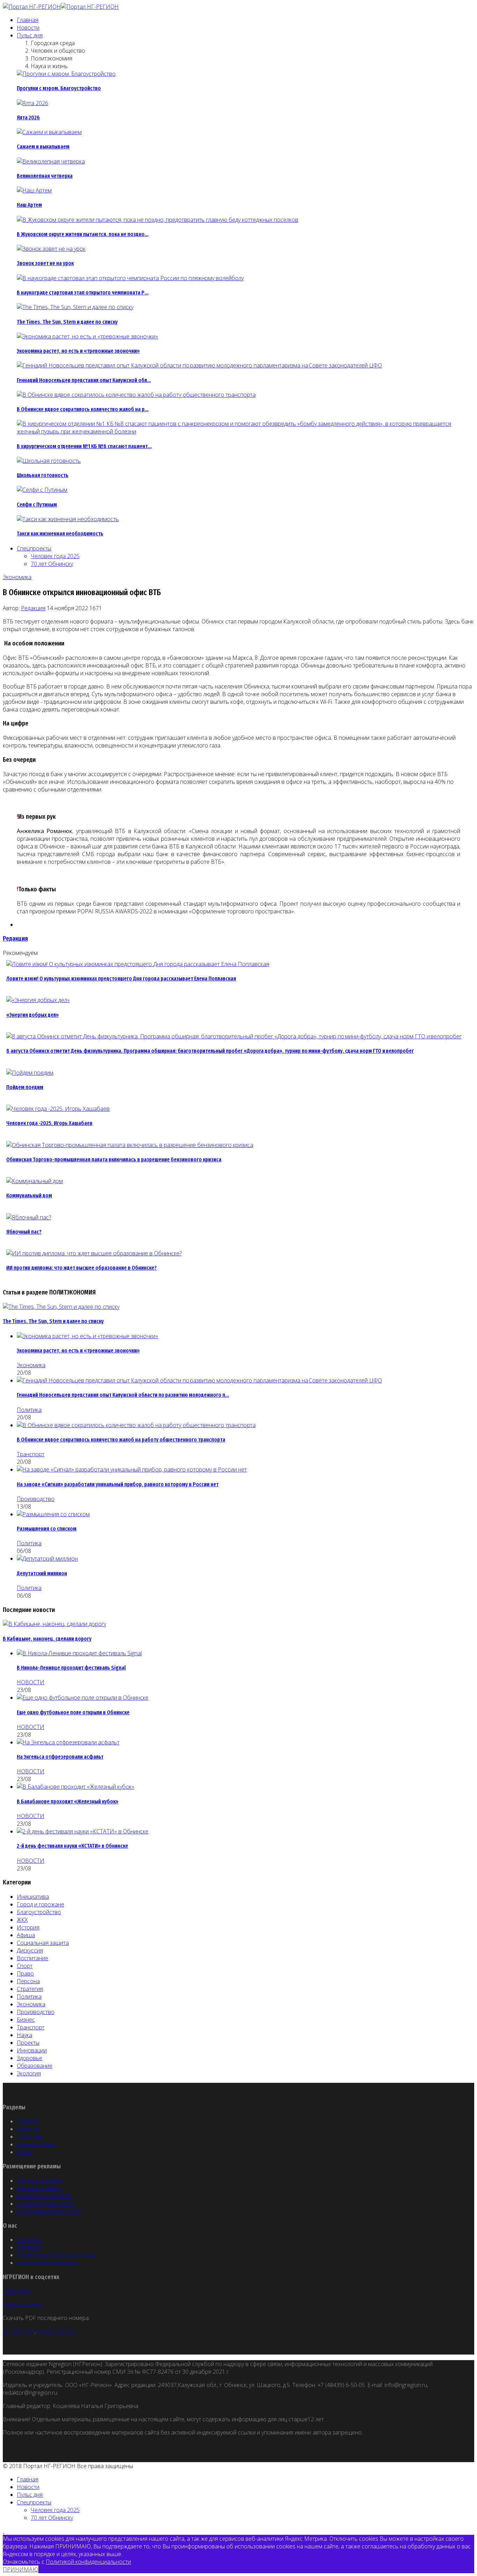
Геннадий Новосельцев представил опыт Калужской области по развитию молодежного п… (123, 1395)
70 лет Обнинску (52, 564)
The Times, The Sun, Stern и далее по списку (67, 322)
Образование (35, 2066)
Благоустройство (39, 1912)
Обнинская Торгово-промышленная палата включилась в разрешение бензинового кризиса (114, 1159)
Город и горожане (41, 1904)
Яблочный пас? (24, 1232)
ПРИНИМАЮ (21, 2569)
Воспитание (32, 1958)
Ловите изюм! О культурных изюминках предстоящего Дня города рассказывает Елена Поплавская (121, 979)
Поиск (25, 2152)
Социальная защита (43, 1943)
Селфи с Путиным (37, 505)
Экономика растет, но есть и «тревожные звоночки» (78, 351)
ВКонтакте (17, 2291)
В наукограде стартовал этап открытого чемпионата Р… (83, 293)
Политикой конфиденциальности (88, 2562)
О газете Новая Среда (46, 2204)
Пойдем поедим (25, 1087)
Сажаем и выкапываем (43, 147)
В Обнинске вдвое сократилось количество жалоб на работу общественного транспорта (121, 1440)
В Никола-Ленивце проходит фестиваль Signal (71, 1668)
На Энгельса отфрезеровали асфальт (60, 1757)
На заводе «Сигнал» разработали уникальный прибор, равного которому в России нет (118, 1484)
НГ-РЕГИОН (19, 2331)
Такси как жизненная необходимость (60, 534)
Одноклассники (23, 2305)
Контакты (29, 2240)
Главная (28, 20)
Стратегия (30, 1989)
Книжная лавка (36, 2144)
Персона (28, 1981)
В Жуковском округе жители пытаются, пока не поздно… (83, 234)
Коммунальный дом (29, 1195)
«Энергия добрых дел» (32, 1015)
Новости (28, 28)
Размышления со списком (47, 1529)
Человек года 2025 (55, 556)
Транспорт (31, 1454)
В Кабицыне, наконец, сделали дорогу (47, 1639)
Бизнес (26, 2020)
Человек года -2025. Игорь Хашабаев (49, 1123)
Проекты (28, 2043)
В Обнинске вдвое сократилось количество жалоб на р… (83, 409)
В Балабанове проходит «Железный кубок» (68, 1801)
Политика (29, 1410)
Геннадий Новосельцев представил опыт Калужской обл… (84, 380)
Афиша (26, 1935)
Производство (36, 1499)
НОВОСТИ (31, 1682)
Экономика (17, 577)
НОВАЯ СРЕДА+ (57, 2331)
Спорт (25, 1966)
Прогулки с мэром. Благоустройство (59, 88)
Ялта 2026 (28, 118)
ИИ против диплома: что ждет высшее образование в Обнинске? (82, 1268)
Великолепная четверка (45, 176)
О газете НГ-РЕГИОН (44, 2196)
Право (25, 1973)
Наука (24, 2035)
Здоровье (30, 2058)
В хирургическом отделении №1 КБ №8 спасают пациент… (84, 446)
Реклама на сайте (40, 2181)
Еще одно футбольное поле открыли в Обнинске (73, 1712)
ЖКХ (22, 1920)
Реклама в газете (39, 2188)
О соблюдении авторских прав (57, 2255)
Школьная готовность (43, 475)
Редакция (33, 608)
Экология (29, 2073)
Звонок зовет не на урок (45, 263)
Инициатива (33, 1897)
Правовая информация (47, 2263)
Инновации (32, 2050)
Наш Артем (29, 205)
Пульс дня (30, 35)
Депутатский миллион (42, 1573)
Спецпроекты (34, 548)
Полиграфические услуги (49, 2211)
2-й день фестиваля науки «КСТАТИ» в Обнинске (72, 1846)
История (28, 1927)
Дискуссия (30, 1950)
